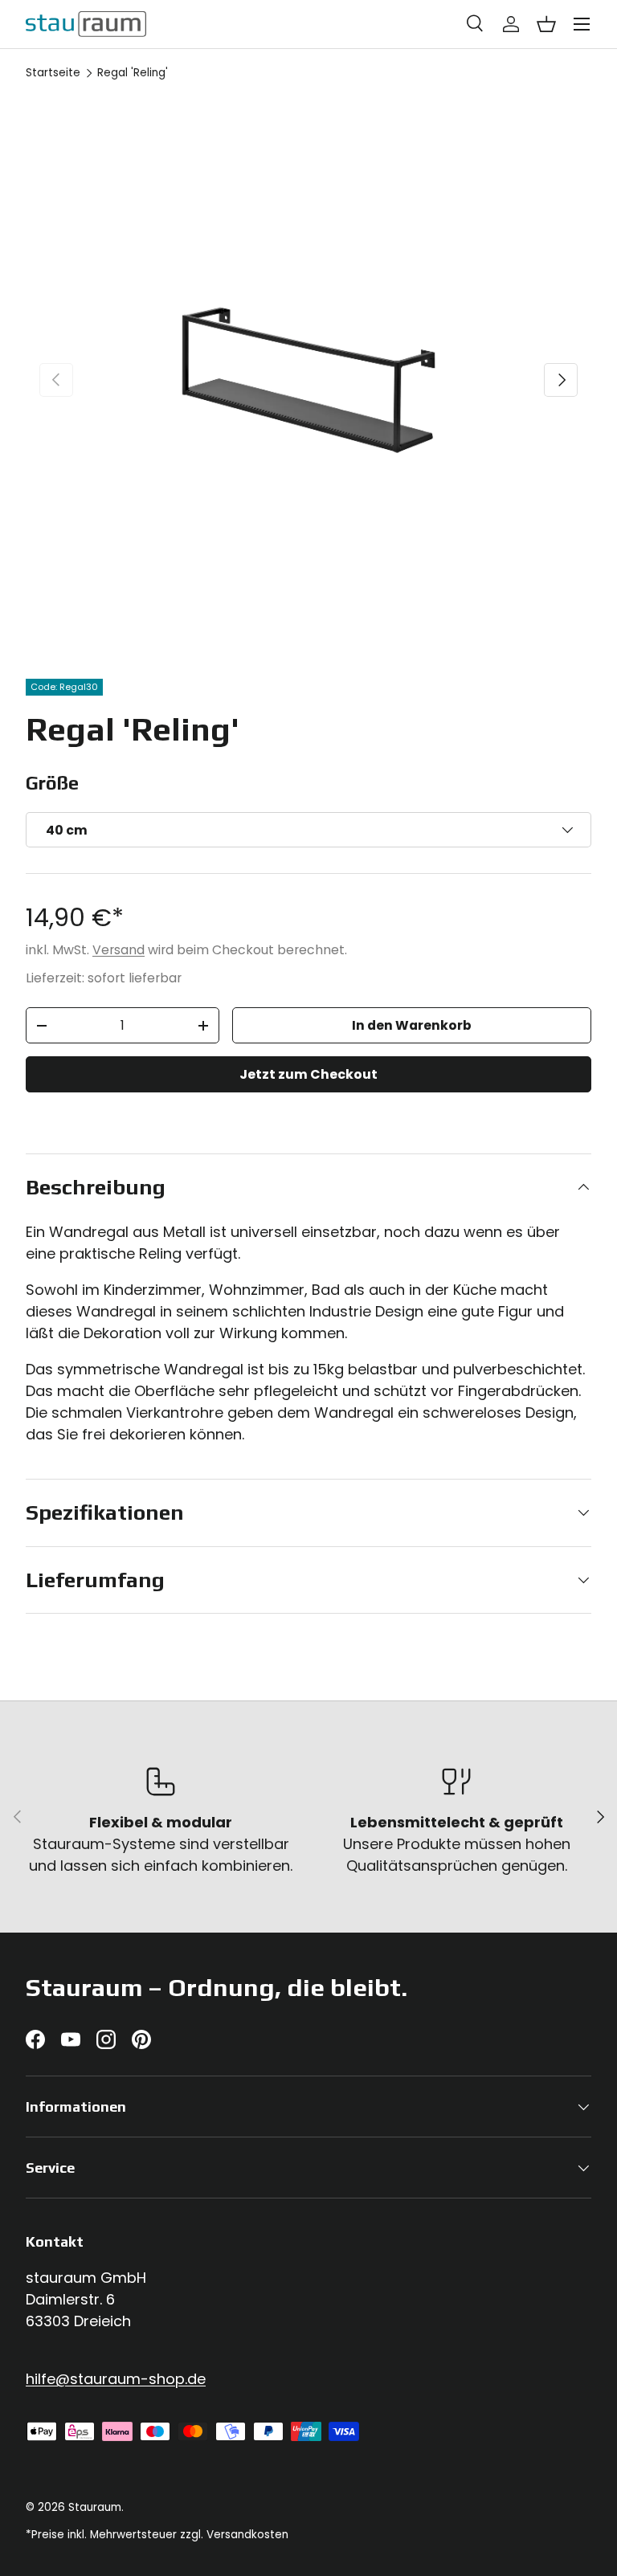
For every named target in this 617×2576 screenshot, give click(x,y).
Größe (52, 783)
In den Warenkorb (412, 1025)
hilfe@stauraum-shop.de (116, 2379)
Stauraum (95, 2507)
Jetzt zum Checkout (308, 1074)
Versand (118, 950)
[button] (546, 24)
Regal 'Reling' (133, 73)
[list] (308, 380)
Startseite (53, 73)
